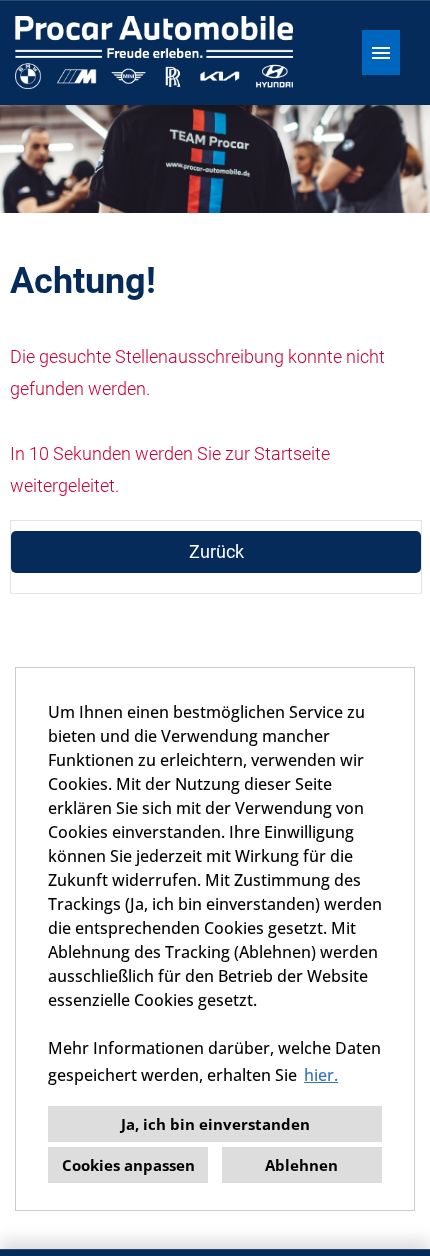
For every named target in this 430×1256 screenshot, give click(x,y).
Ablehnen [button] (301, 1165)
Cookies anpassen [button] (128, 1165)
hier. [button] (321, 1075)
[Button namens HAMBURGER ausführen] (381, 52)
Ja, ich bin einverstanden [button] (215, 1124)
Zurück (216, 551)
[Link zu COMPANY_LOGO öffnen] (154, 52)
